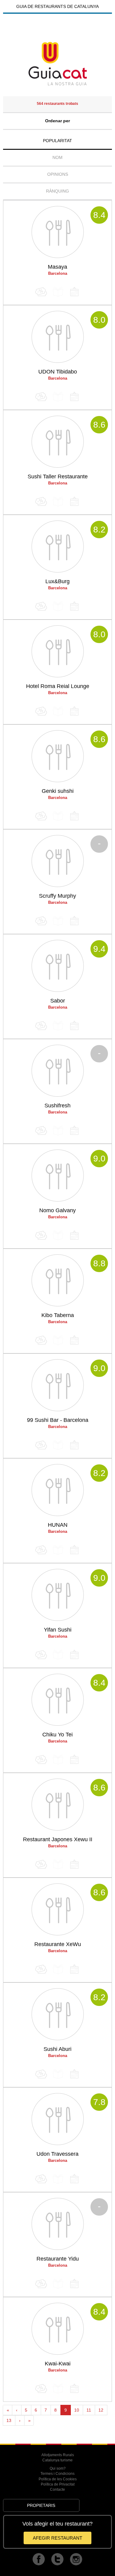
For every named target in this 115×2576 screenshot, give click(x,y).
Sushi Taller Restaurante (58, 477)
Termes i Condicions (57, 2474)
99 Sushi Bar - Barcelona (58, 1420)
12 (101, 2410)
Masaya (57, 267)
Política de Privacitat (58, 2484)
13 (9, 2420)
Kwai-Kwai (58, 2364)
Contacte (57, 2490)
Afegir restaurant (57, 2538)
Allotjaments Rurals (58, 2455)
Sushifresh (57, 1106)
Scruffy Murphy (57, 896)
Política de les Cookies (58, 2479)
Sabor (58, 1001)
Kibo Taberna (58, 1315)
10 (77, 2410)
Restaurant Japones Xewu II (58, 1839)
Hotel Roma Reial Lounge (58, 686)
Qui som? (58, 2468)
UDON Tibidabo (58, 372)
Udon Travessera (57, 2154)
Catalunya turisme (57, 2460)
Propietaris (41, 2505)
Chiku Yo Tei (57, 1735)
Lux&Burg (57, 581)
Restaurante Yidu (58, 2259)
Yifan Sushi (58, 1630)
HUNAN (58, 1525)
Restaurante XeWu (58, 1944)
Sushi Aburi (57, 2049)
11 (89, 2410)
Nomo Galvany (57, 1210)
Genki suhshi (58, 791)
